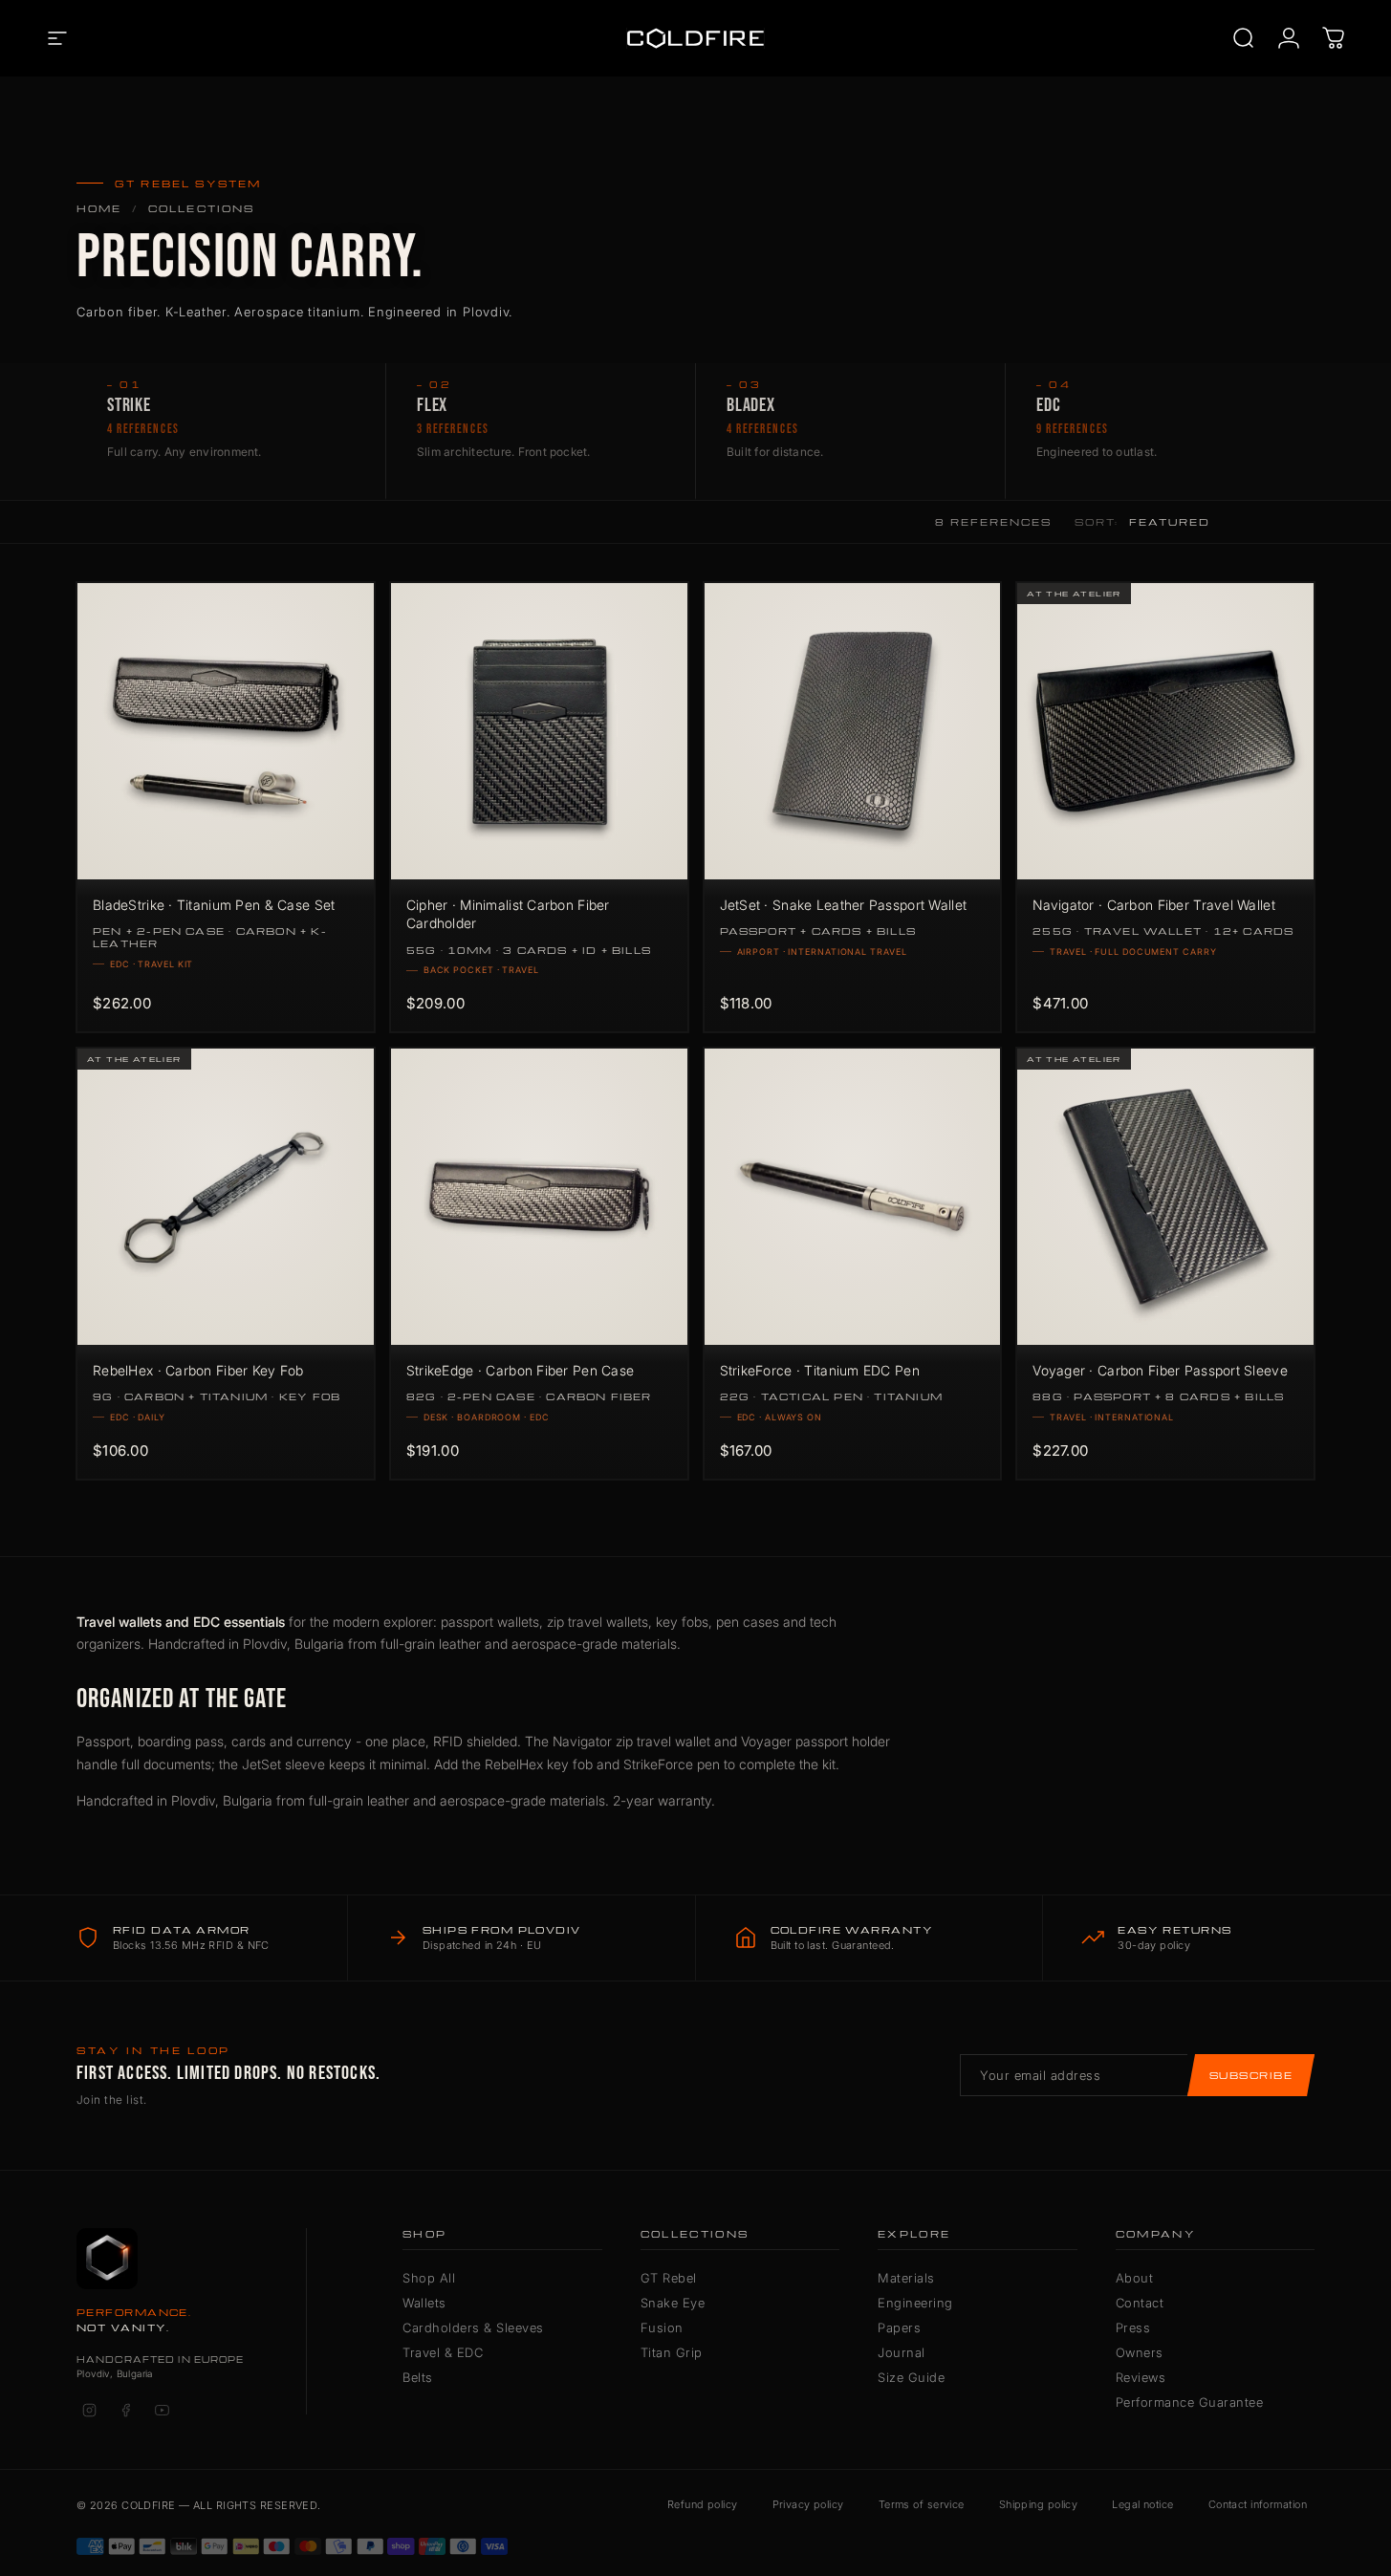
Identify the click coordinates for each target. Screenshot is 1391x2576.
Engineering (915, 2303)
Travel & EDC (443, 2352)
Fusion (662, 2327)
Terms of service (922, 2504)
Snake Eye (673, 2303)
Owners (1140, 2352)
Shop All (429, 2278)
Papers (899, 2327)
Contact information (1258, 2504)
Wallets (424, 2303)
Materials (906, 2278)
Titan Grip (672, 2352)
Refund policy (703, 2504)
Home (99, 208)
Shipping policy (1039, 2504)
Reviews (1141, 2377)
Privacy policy (808, 2504)
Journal (902, 2352)
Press (1133, 2327)
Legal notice (1142, 2504)
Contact (1140, 2303)
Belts (418, 2377)
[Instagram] (89, 2411)
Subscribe (1251, 2075)
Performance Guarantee (1190, 2402)
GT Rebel (669, 2278)
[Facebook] (125, 2411)
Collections (202, 208)
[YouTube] (162, 2411)
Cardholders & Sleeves (473, 2327)
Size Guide (911, 2377)
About (1135, 2278)
